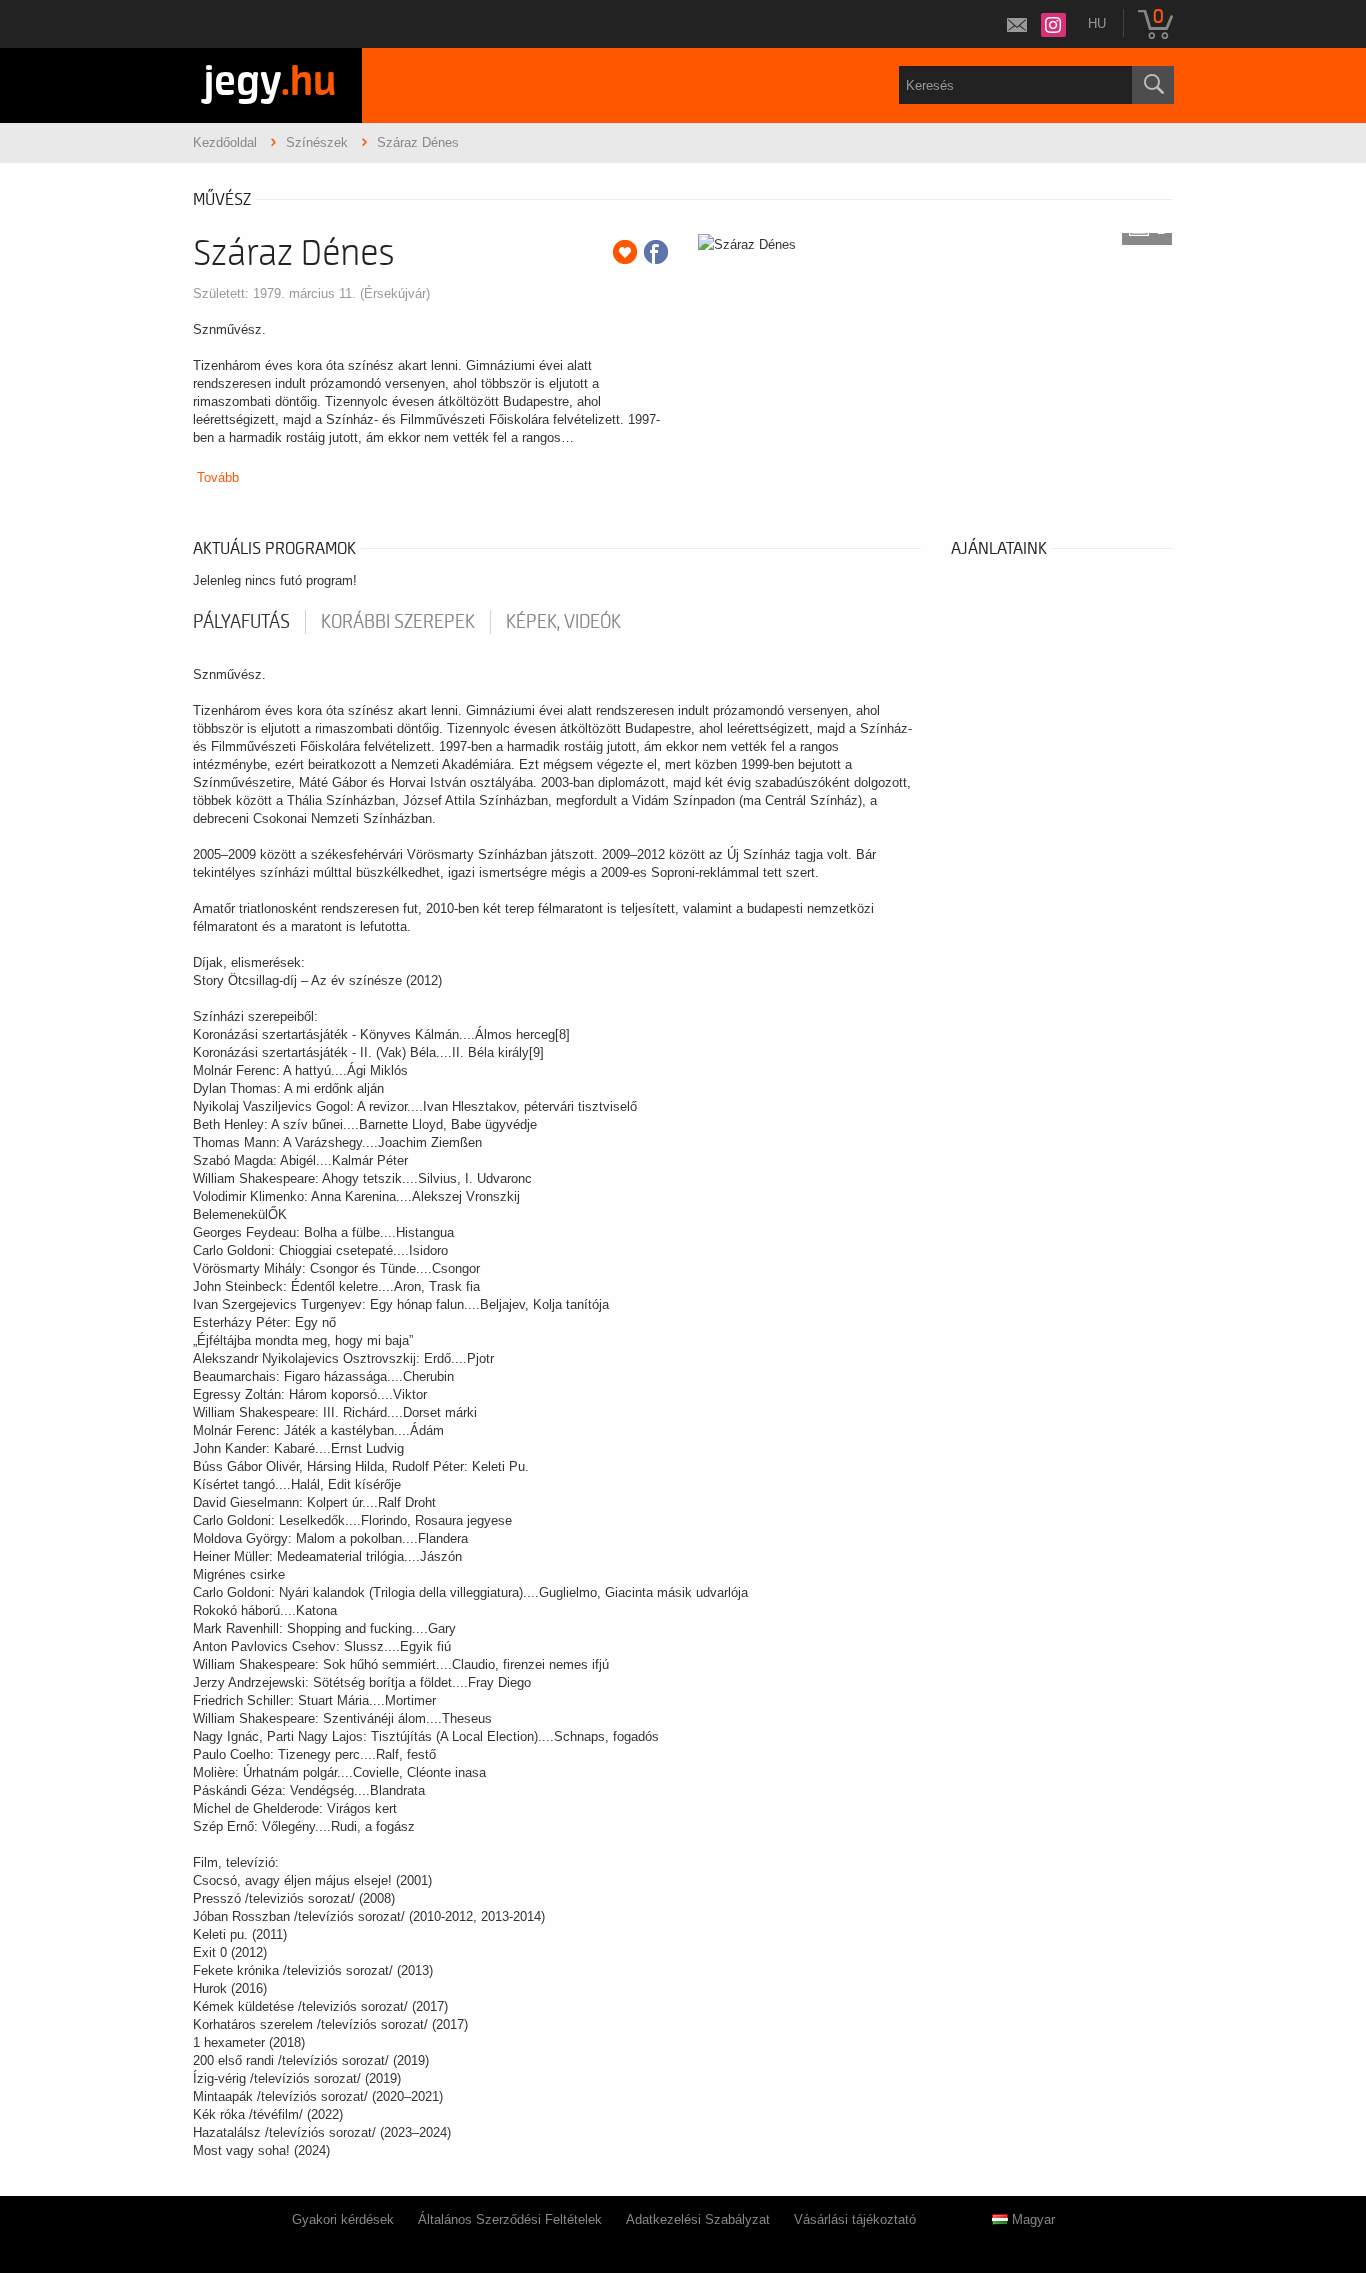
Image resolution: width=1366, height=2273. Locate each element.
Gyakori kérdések (343, 2219)
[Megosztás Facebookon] (656, 252)
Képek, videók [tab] (563, 622)
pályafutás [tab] (241, 622)
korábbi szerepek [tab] (398, 622)
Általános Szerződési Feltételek (510, 2219)
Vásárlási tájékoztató (855, 2219)
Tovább (218, 477)
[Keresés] (1153, 85)
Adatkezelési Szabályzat (698, 2219)
